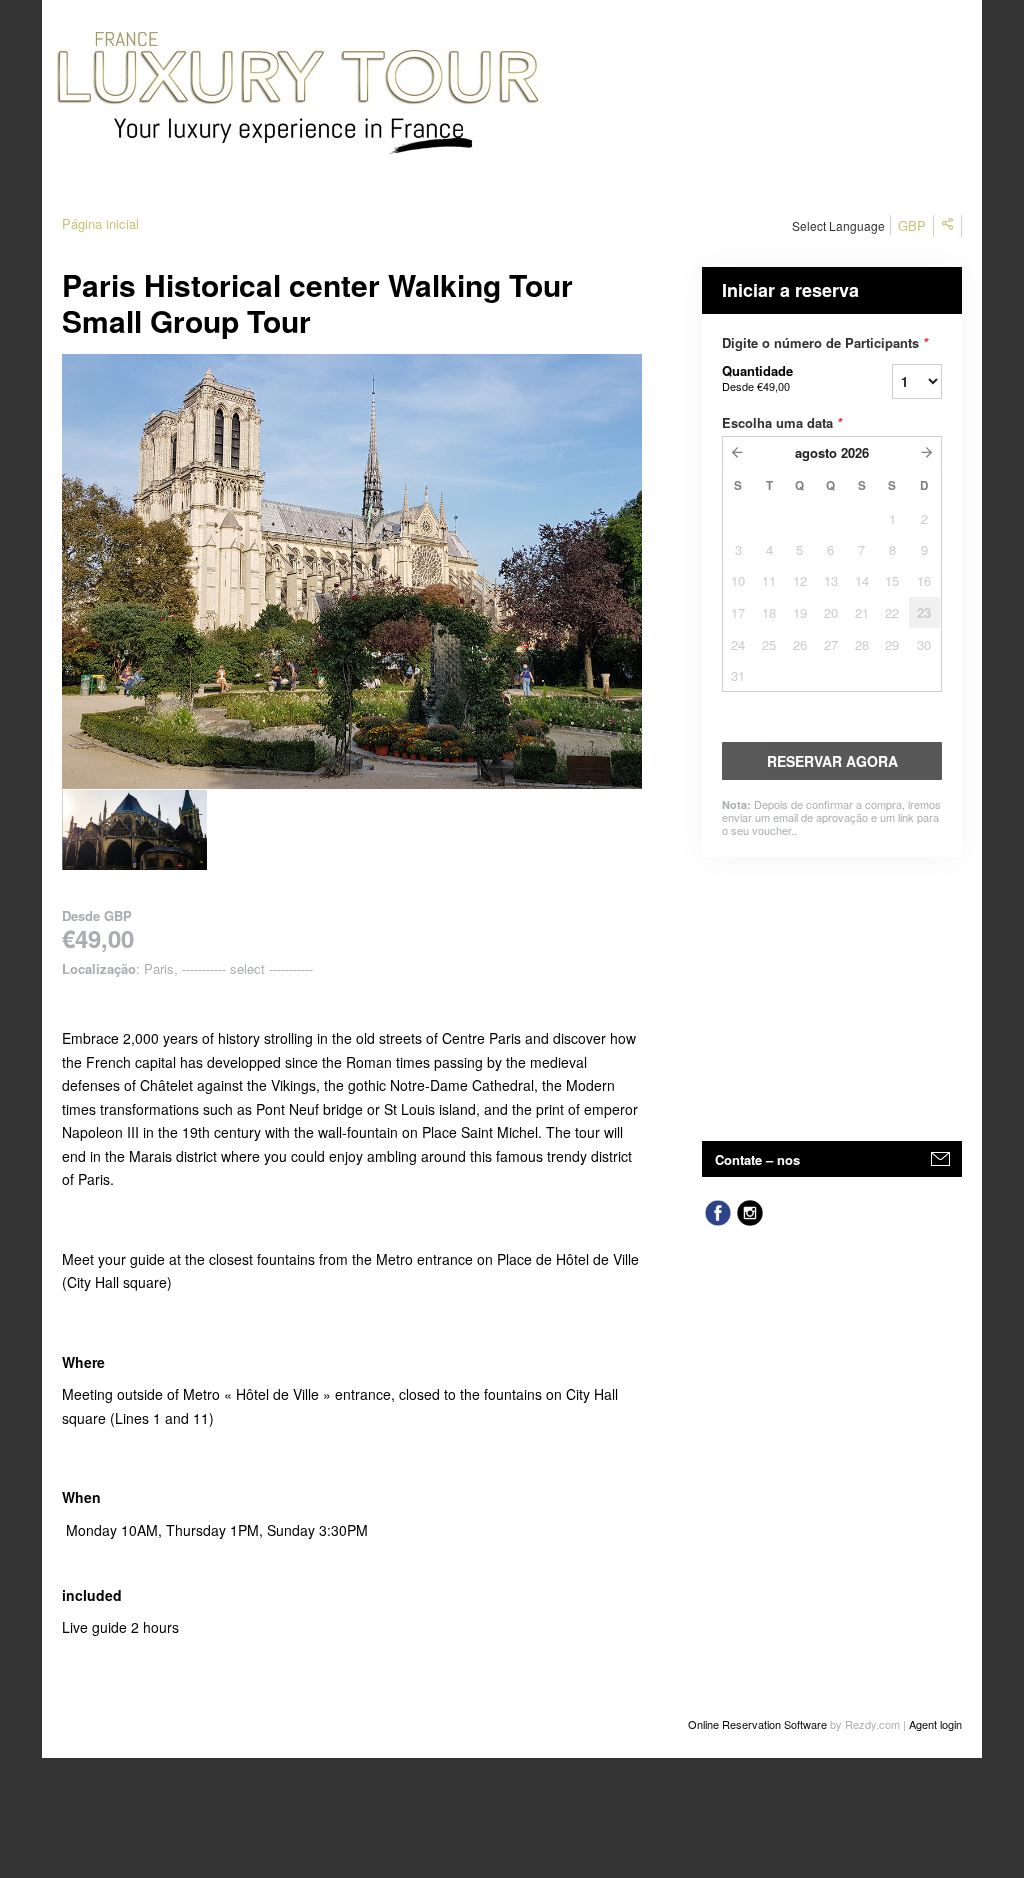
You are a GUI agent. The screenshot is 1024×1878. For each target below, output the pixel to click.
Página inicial (100, 223)
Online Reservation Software (757, 1724)
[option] (134, 830)
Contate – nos (757, 1159)
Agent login (935, 1724)
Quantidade (757, 377)
